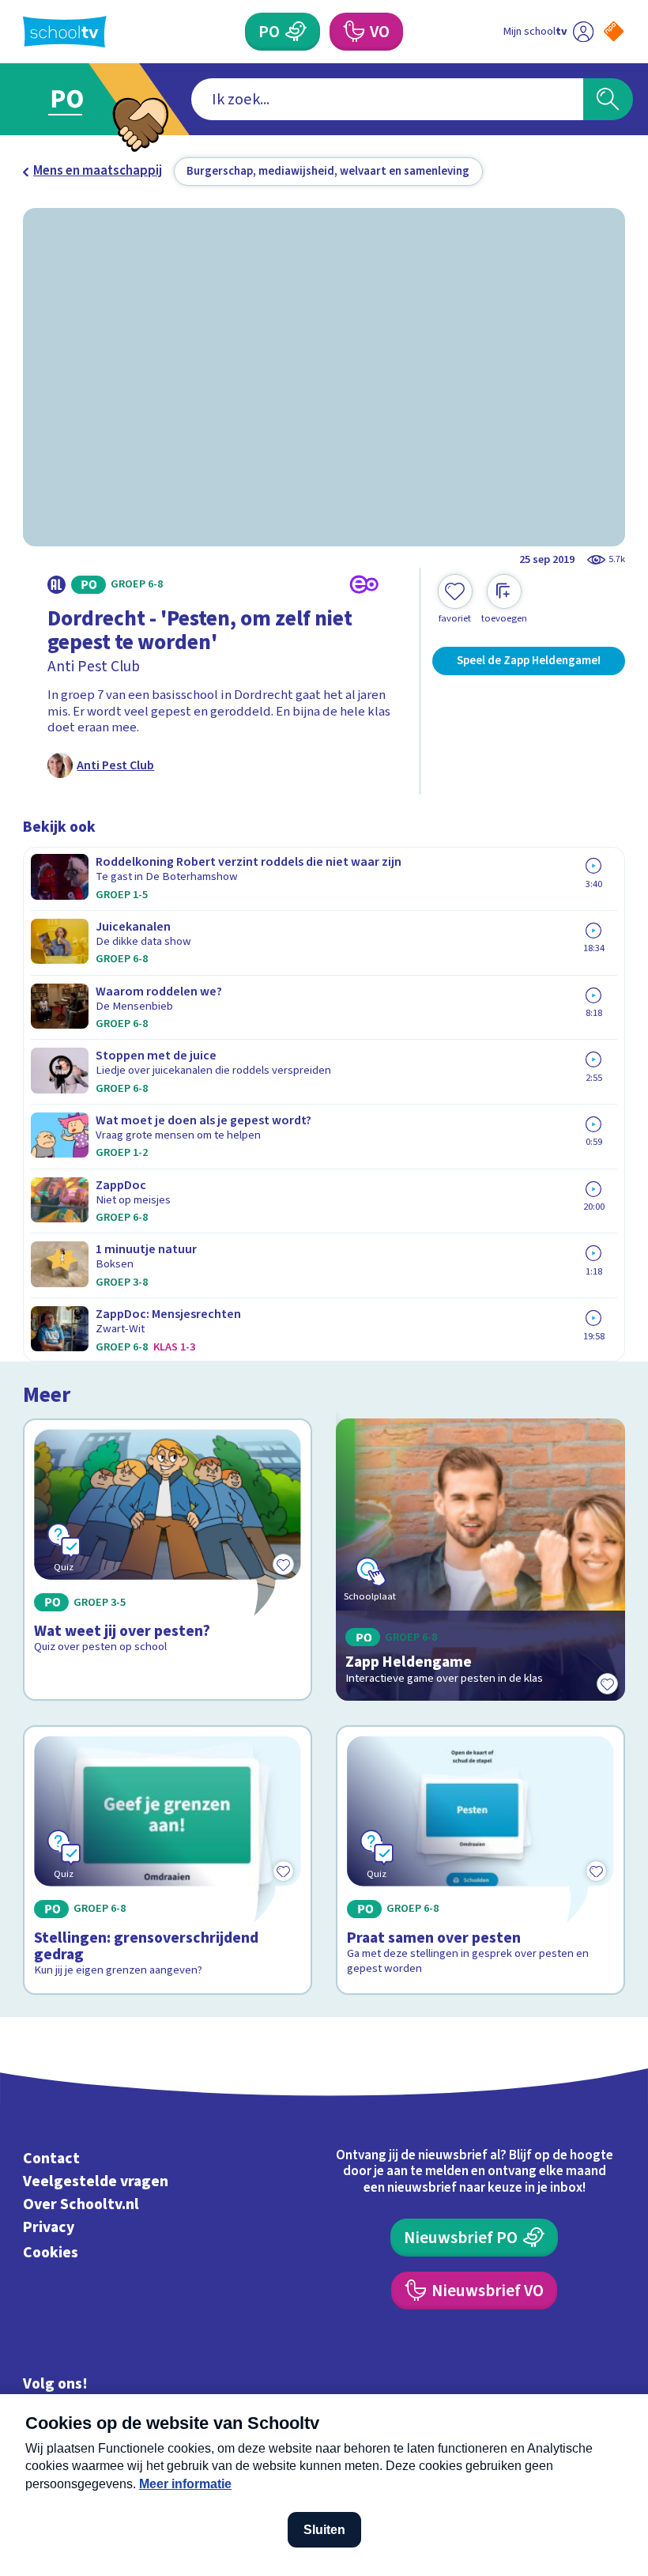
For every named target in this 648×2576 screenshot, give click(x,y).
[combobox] (387, 99)
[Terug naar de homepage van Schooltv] (65, 32)
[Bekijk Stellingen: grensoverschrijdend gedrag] (167, 1860)
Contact (51, 2159)
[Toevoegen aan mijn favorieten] (608, 1683)
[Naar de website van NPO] (614, 31)
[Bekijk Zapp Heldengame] (480, 1560)
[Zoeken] (608, 99)
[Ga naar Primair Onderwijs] (77, 99)
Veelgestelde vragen (96, 2181)
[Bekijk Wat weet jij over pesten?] (167, 1560)
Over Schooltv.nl (81, 2204)
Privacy (49, 2227)
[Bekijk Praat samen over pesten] (480, 1860)
